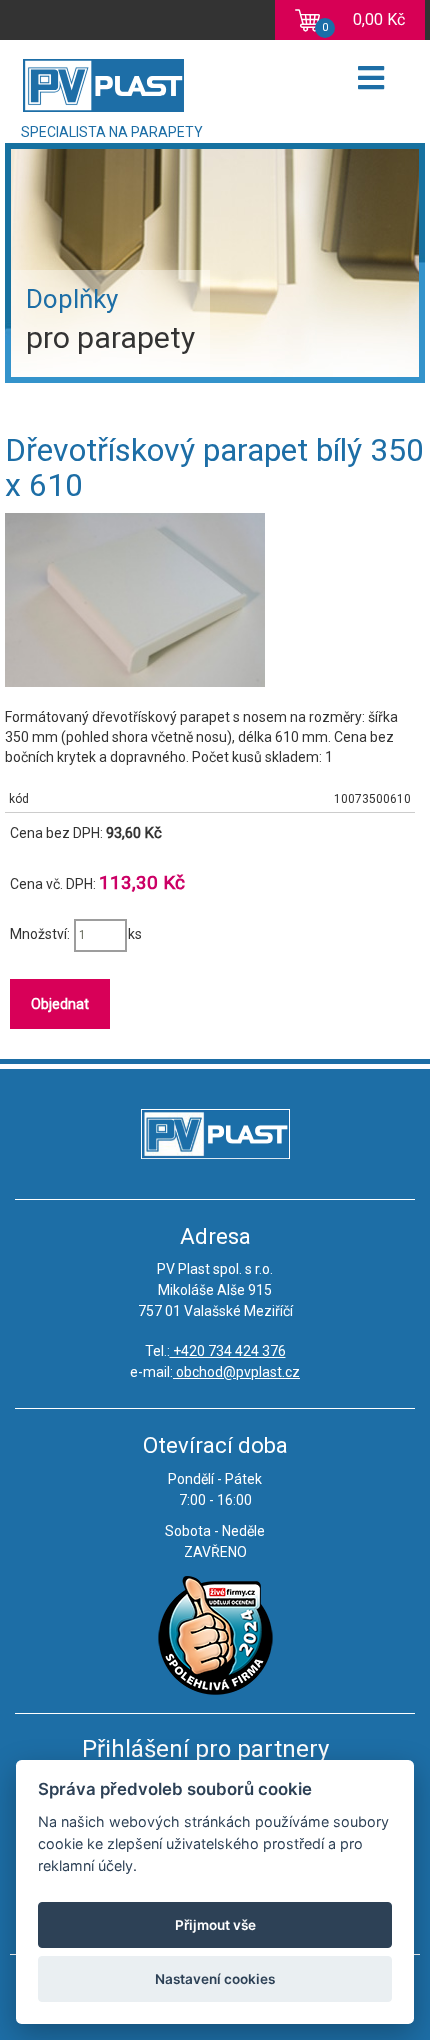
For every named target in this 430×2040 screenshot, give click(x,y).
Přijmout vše (215, 1925)
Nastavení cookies (215, 1979)
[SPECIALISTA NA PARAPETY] (174, 80)
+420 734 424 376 (228, 1351)
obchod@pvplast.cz (236, 1372)
